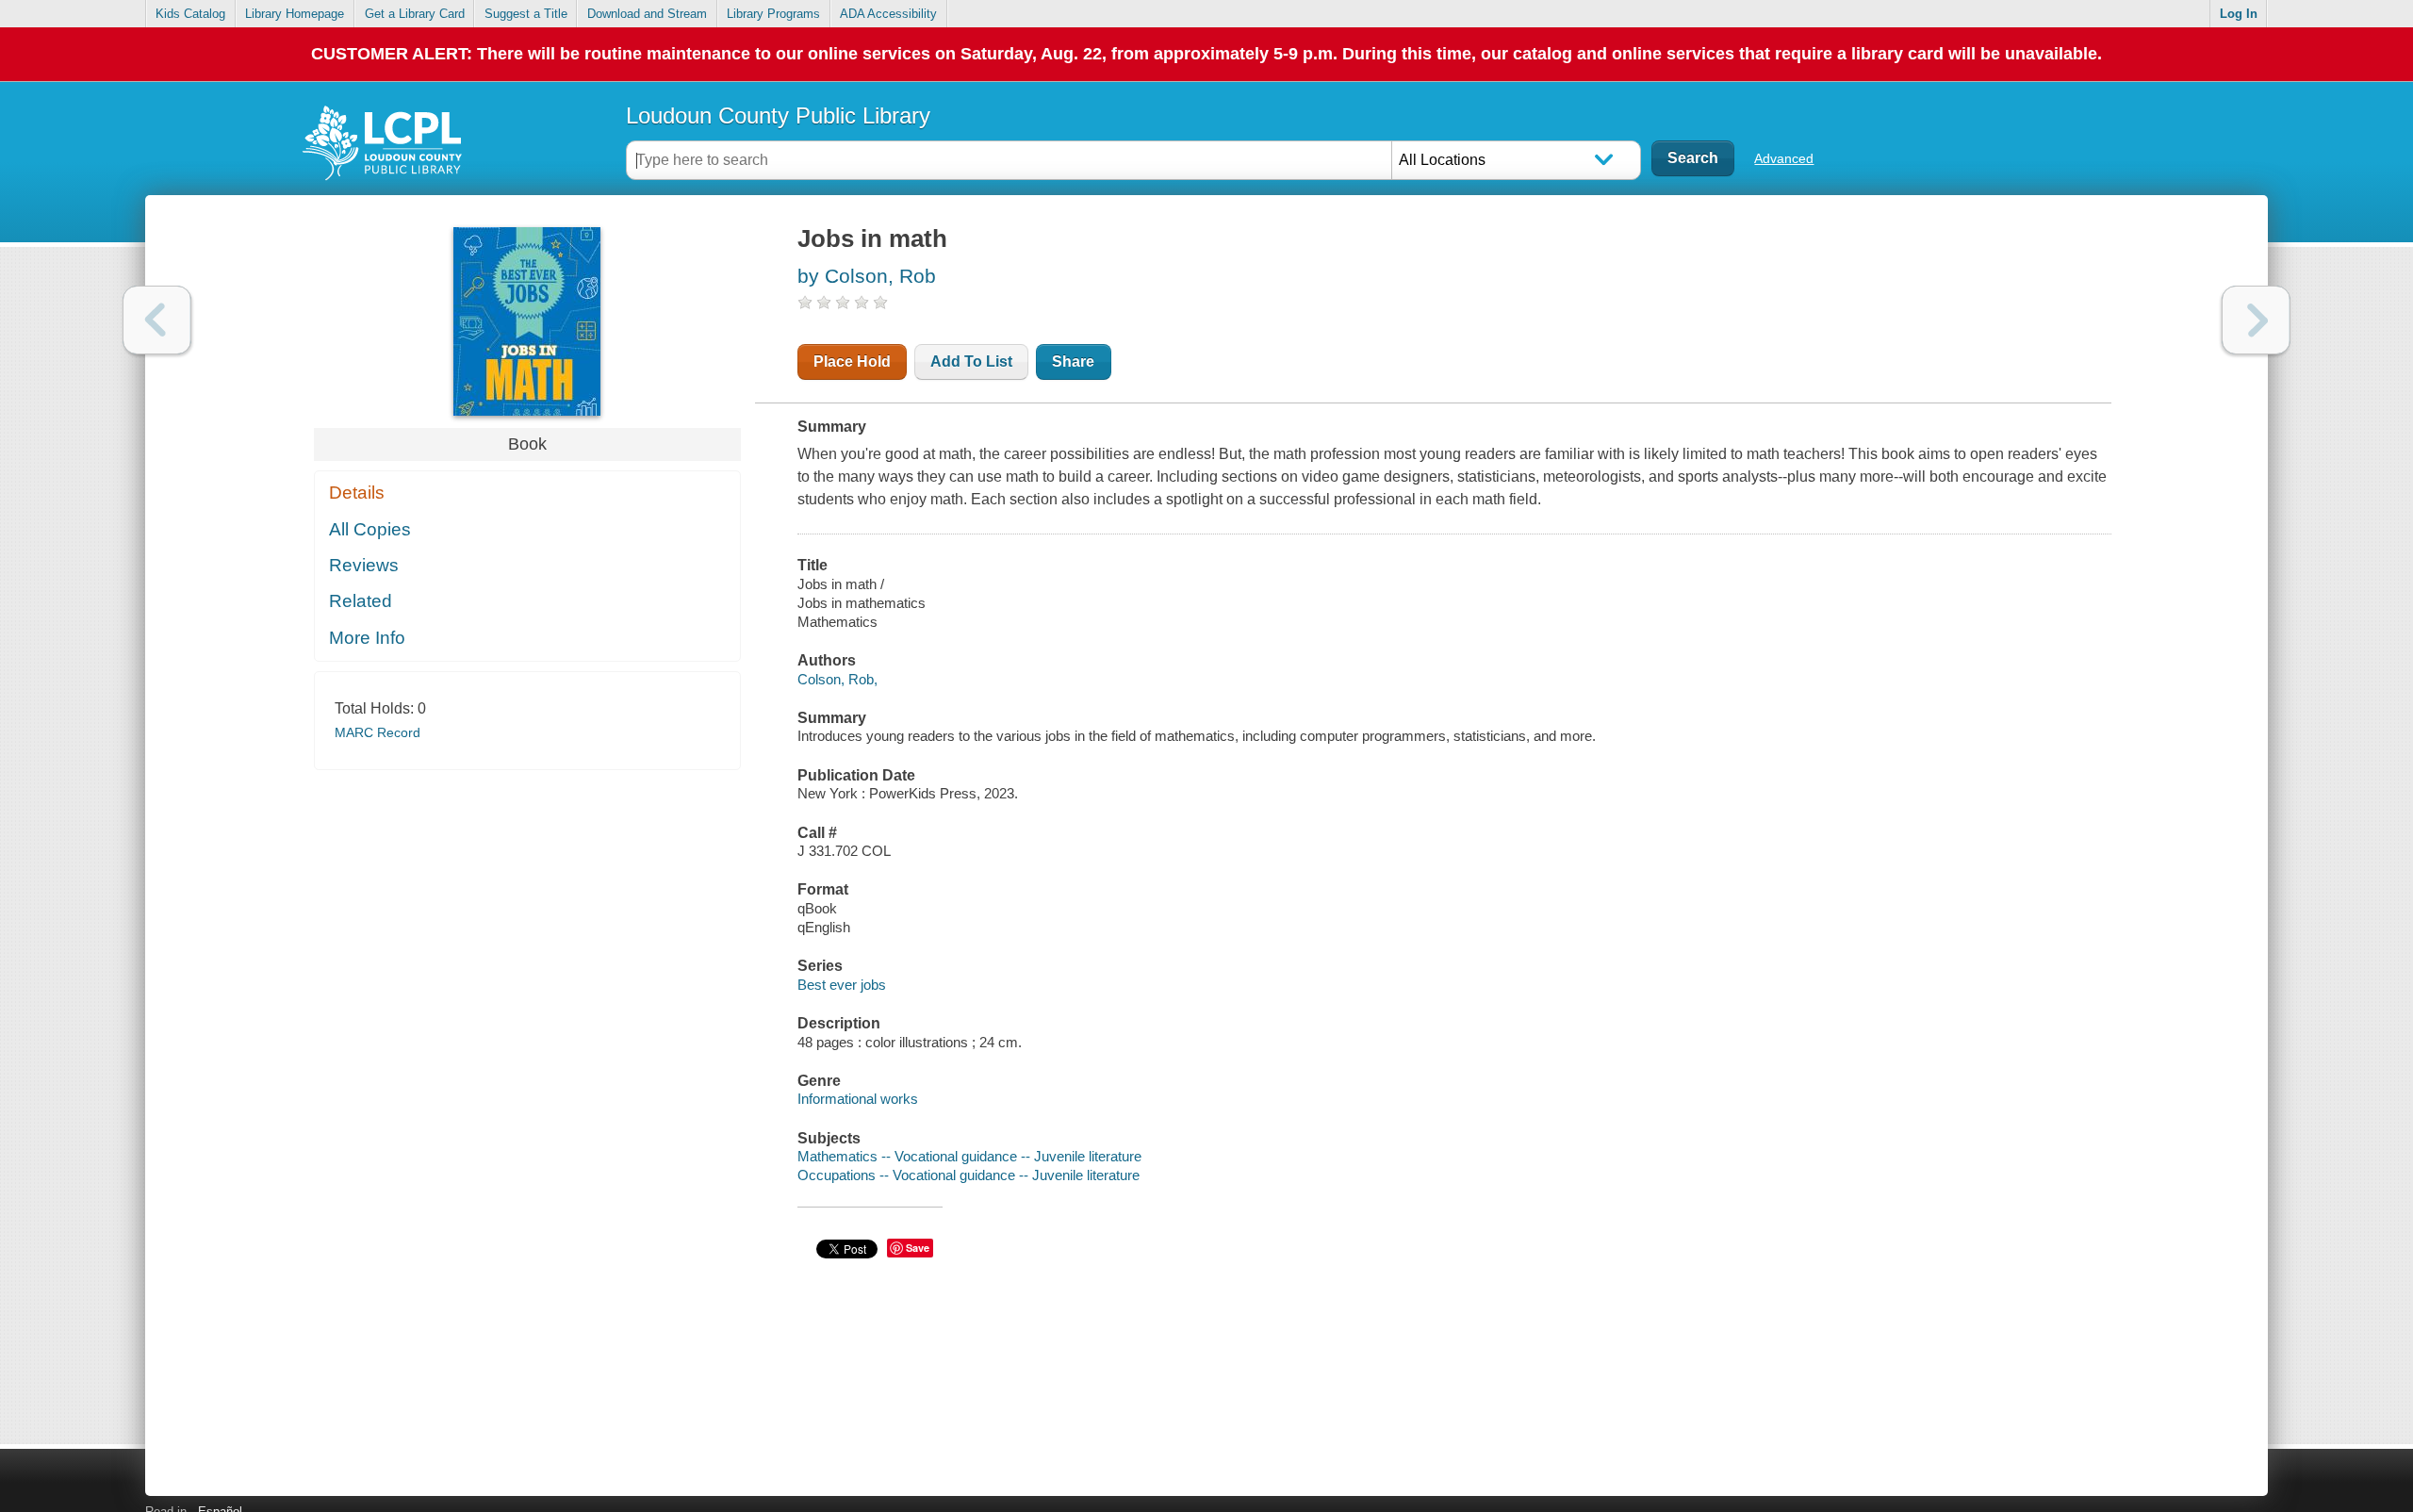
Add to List (971, 362)
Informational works (858, 1099)
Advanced (1784, 158)
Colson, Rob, (837, 679)
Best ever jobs (842, 985)
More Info (367, 638)
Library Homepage (295, 14)
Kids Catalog (190, 14)
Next (2256, 320)
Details (357, 493)
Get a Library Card (415, 14)
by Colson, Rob (867, 276)
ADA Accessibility (888, 14)
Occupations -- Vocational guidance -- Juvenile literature (968, 1175)
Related (361, 601)
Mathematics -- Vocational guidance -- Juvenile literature (969, 1156)
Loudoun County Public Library (778, 115)
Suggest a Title (526, 14)
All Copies (370, 529)
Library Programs (773, 14)
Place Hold (852, 362)
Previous (157, 320)
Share (1073, 362)
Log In (2239, 14)
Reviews (364, 565)
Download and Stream (647, 14)
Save (918, 1248)
